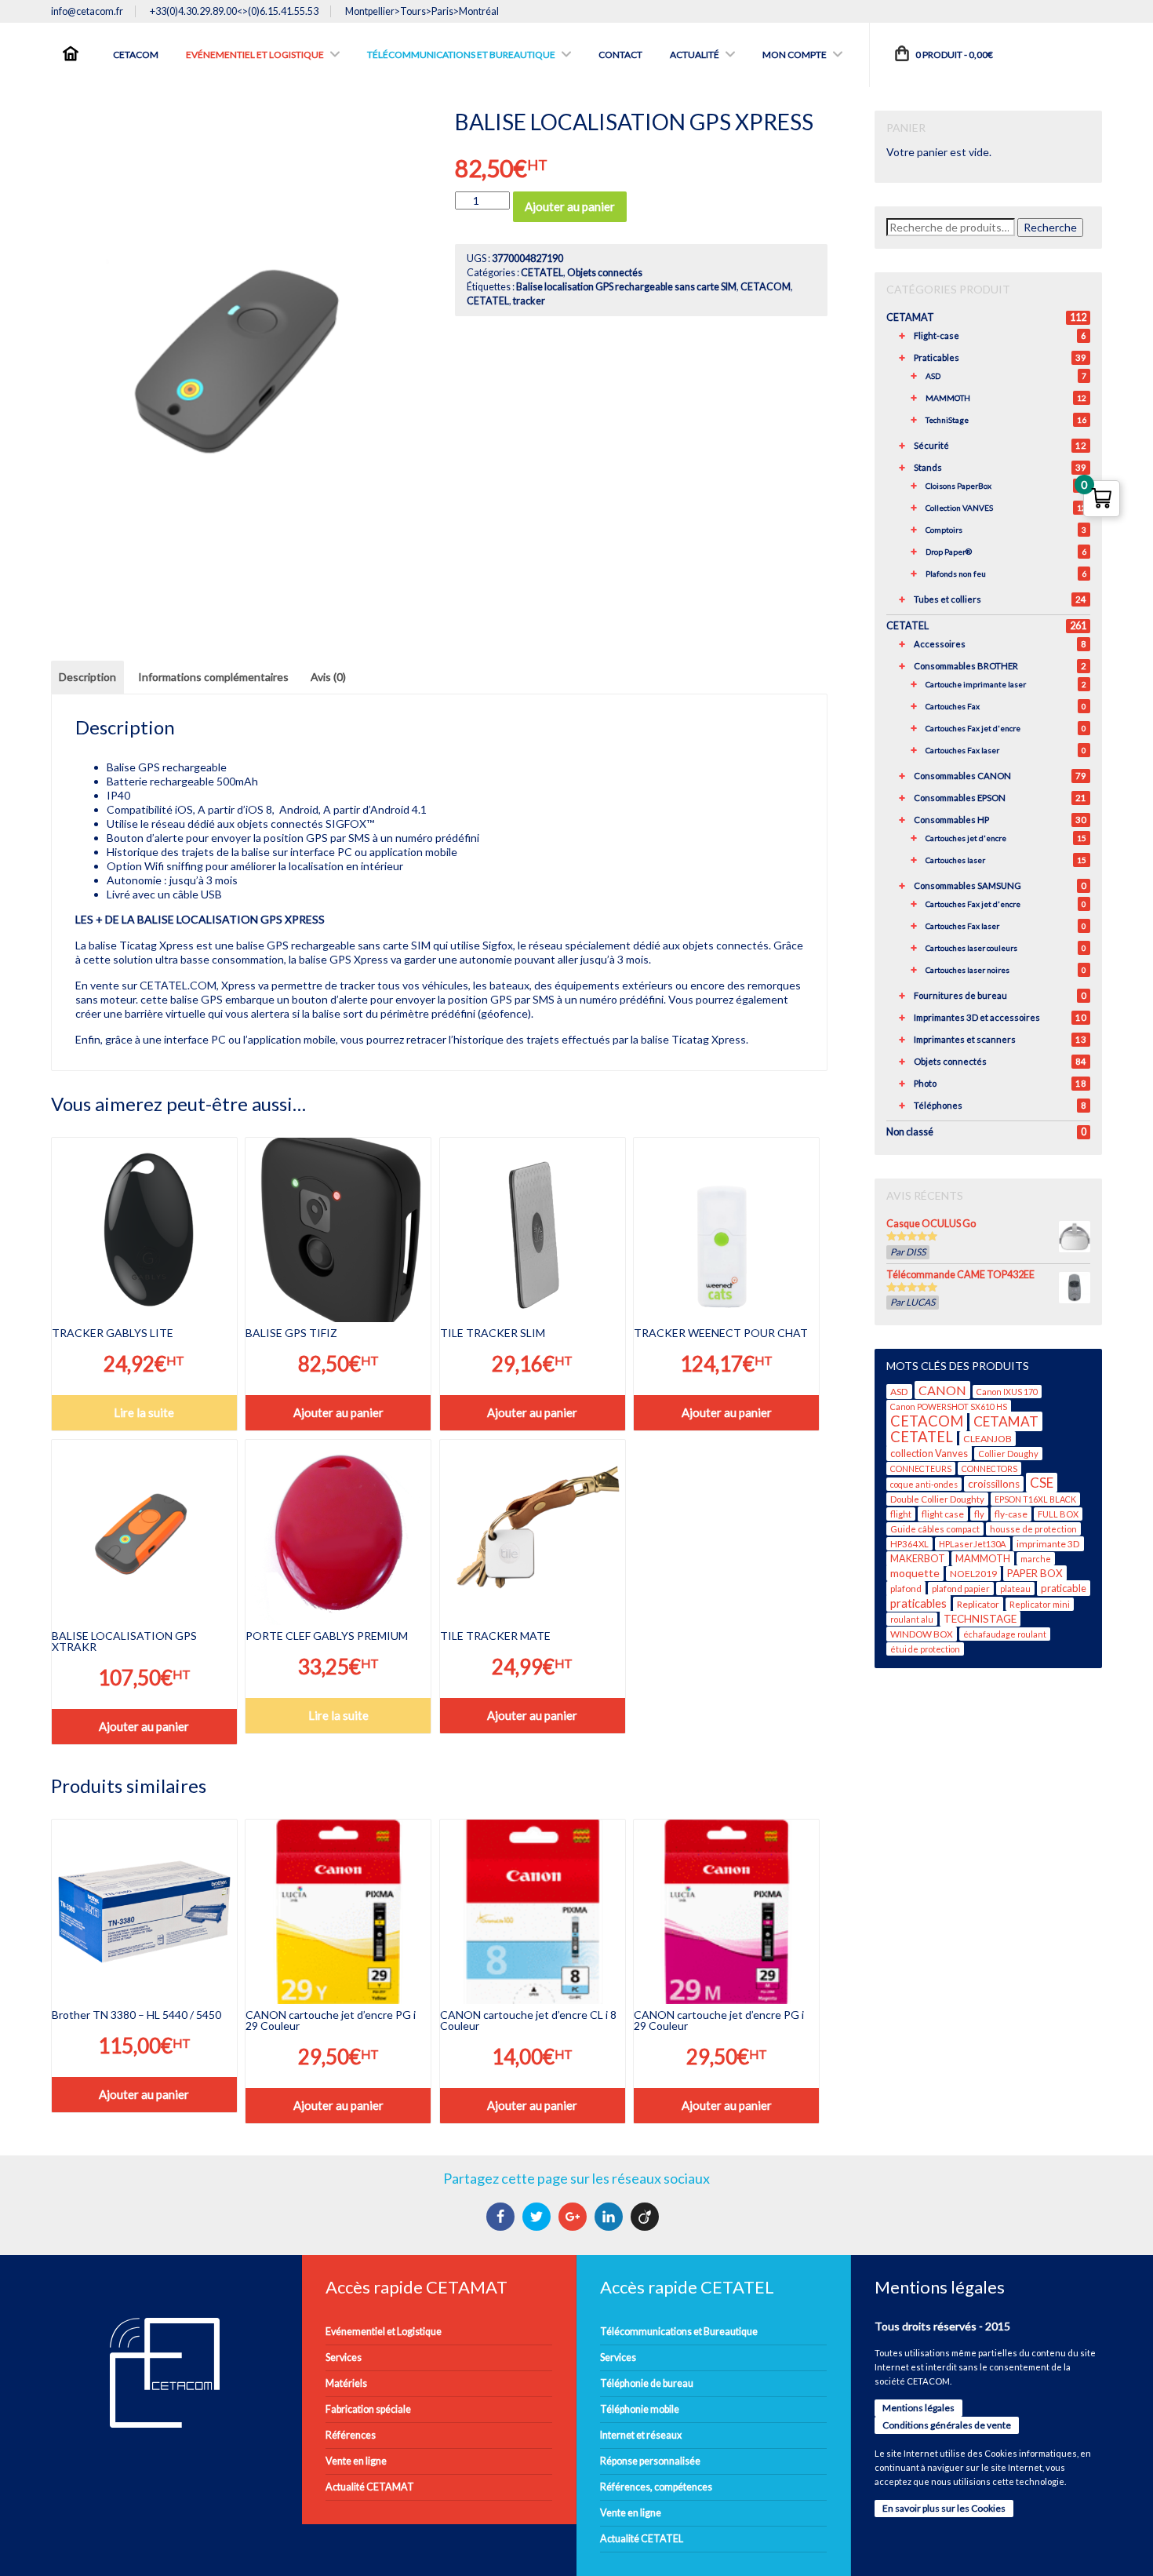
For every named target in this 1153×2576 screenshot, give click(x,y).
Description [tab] (87, 677)
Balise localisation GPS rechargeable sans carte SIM (626, 287)
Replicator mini (1040, 1604)
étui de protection (925, 1649)
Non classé (910, 1132)
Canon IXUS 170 (1007, 1392)
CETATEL (542, 273)
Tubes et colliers (947, 599)
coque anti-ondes (924, 1484)
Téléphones (938, 1105)
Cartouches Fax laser (962, 750)
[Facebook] (502, 2217)
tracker (529, 301)
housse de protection (1033, 1529)
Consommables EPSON (960, 798)
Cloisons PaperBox (958, 486)
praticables (918, 1603)
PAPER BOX (1035, 1573)
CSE (1042, 1483)
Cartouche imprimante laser (976, 684)
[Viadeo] (647, 2217)
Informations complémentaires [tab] (213, 677)
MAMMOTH (948, 398)
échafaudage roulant (1005, 1634)
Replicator (978, 1604)
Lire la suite (144, 1412)
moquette (915, 1573)
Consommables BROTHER (966, 666)
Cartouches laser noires (968, 970)
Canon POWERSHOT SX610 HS (949, 1406)
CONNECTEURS (921, 1468)
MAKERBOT (918, 1559)
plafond (906, 1589)
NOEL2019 (973, 1574)
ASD (933, 376)
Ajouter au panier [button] (338, 1412)
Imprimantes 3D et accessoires (977, 1017)
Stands (928, 467)
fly (979, 1514)
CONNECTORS (989, 1468)
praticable (1064, 1588)
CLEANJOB (988, 1439)
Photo (925, 1083)
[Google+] (575, 2217)
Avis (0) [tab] (328, 677)
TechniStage (947, 420)
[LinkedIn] (611, 2217)
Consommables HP (951, 820)
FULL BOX (1058, 1514)
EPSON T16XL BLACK (1035, 1499)
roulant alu (912, 1619)
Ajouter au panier (570, 206)
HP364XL (909, 1544)
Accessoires (940, 644)
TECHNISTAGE (980, 1619)
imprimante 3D (1048, 1544)
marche (1036, 1559)
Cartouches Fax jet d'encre (973, 728)
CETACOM (766, 287)
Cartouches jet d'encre (966, 838)
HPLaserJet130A (973, 1544)
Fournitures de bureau (960, 995)
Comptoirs (944, 530)
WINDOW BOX (922, 1634)
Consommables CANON (962, 776)
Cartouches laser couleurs (971, 948)
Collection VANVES (959, 508)
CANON (942, 1390)
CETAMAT (910, 317)
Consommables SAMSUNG (968, 885)
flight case (943, 1514)
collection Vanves (929, 1453)
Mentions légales (918, 2408)
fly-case (1011, 1514)
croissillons (994, 1484)
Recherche (1050, 227)
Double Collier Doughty (937, 1499)
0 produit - (953, 55)
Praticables (937, 357)
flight (901, 1514)
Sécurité (931, 445)
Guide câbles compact (935, 1529)
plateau (1015, 1589)
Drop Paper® (949, 552)
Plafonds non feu (956, 574)
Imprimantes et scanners (965, 1039)
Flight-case (937, 335)
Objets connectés (605, 273)
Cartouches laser (955, 860)
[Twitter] (538, 2217)
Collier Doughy (1008, 1454)
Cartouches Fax (953, 706)
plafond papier (961, 1589)
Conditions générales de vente (947, 2425)
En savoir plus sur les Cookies (944, 2508)
